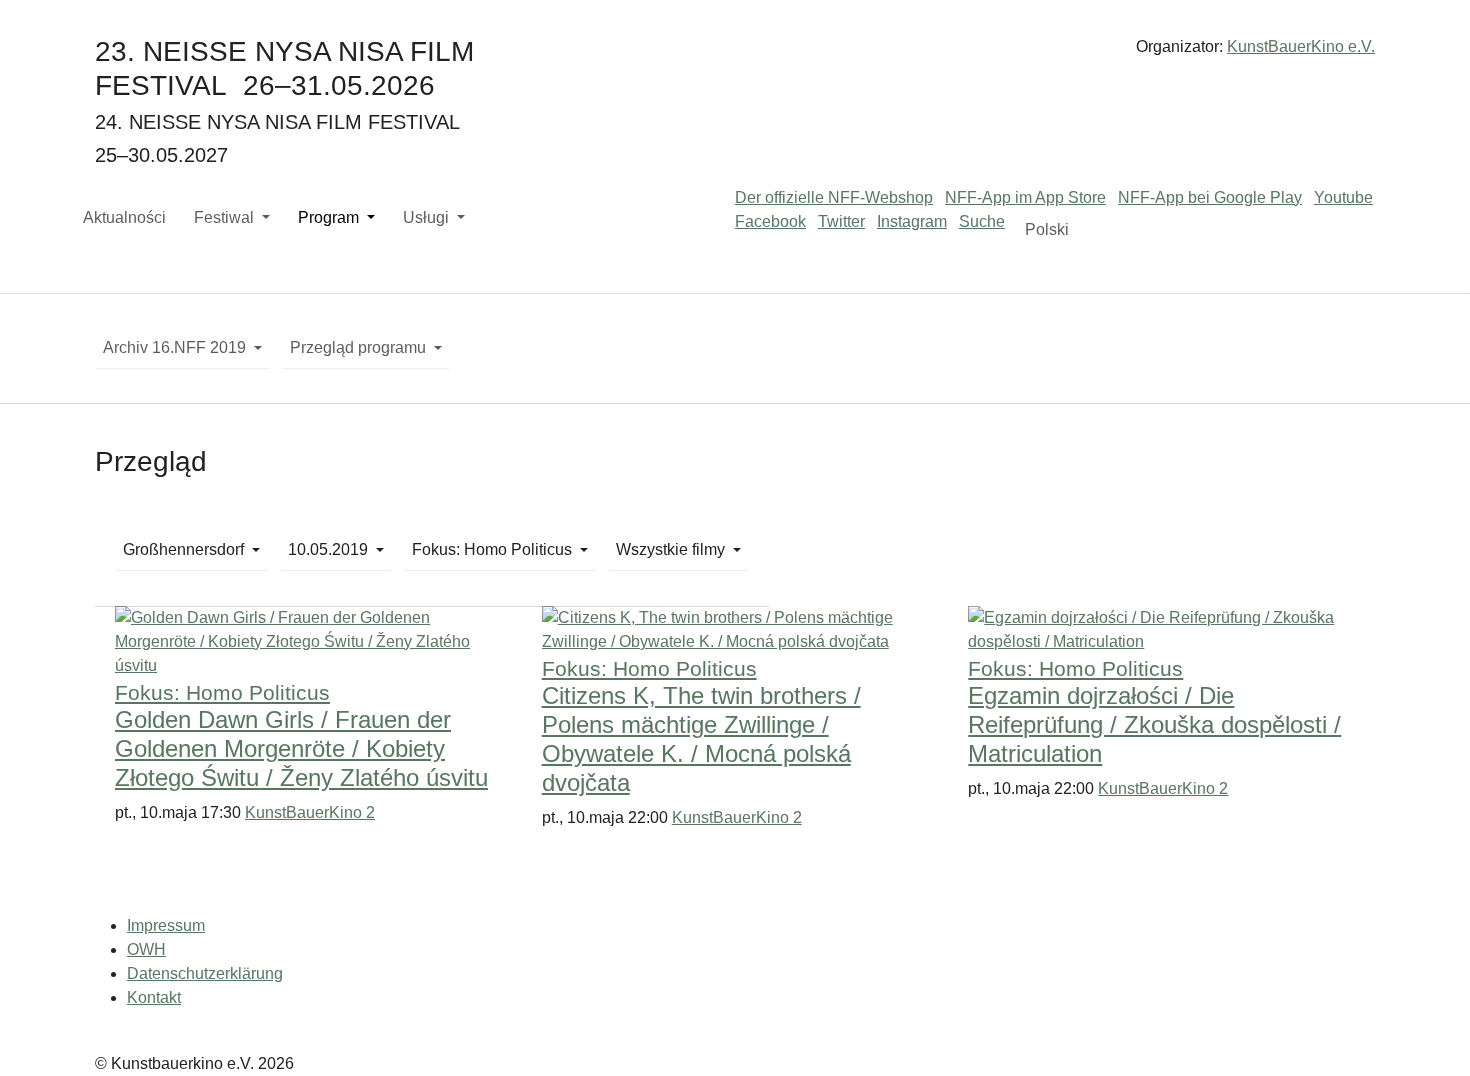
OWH (146, 949)
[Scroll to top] (1426, 1032)
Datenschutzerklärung (205, 973)
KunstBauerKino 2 (310, 812)
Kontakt (154, 997)
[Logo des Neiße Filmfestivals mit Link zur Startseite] (735, 54)
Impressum (166, 925)
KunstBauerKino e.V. (1301, 46)
